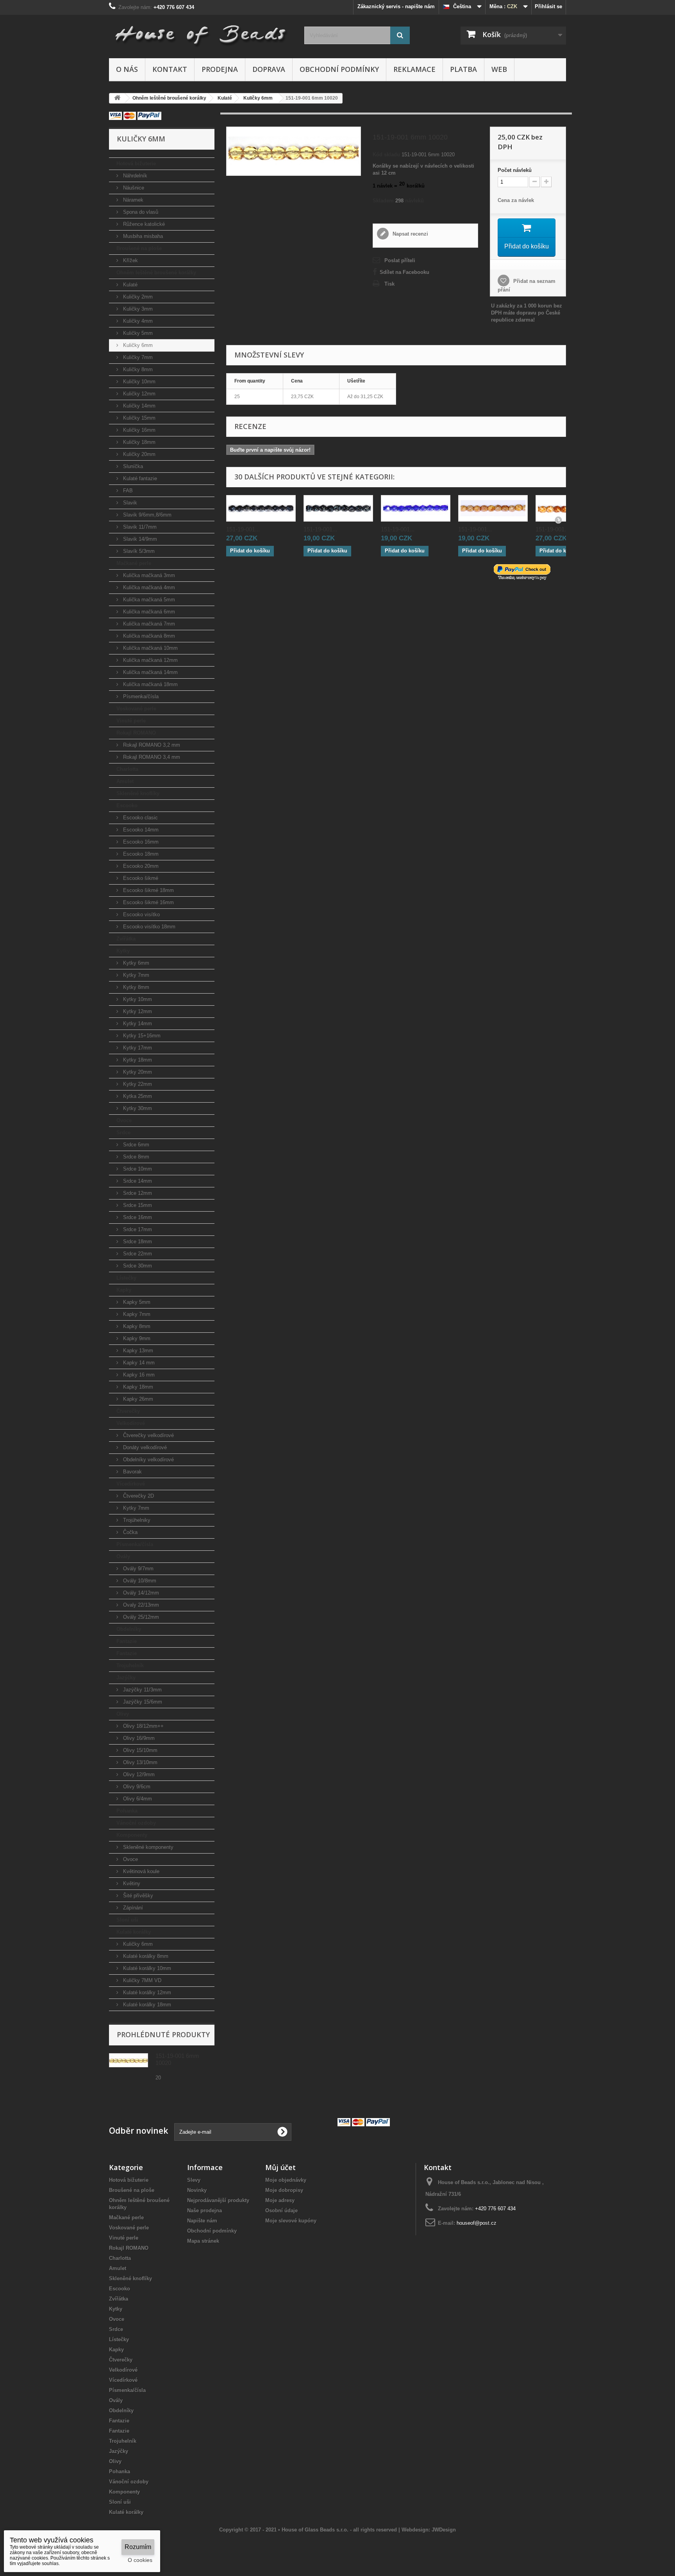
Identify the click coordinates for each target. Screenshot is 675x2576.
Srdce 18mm (137, 1242)
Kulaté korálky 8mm (145, 1956)
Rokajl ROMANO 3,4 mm (151, 757)
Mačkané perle (134, 563)
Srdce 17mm (137, 1229)
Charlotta (127, 769)
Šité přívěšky (137, 1896)
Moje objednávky (286, 2180)
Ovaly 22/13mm (140, 1605)
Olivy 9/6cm (136, 1787)
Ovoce (124, 1120)
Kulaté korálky (134, 1932)
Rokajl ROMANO (136, 733)
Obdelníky (129, 1629)
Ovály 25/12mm (140, 1617)
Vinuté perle (131, 721)
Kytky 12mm (137, 1011)
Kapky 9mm (136, 1338)
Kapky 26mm (137, 1399)
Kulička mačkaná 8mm (148, 636)
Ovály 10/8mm (139, 1581)
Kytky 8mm (135, 987)
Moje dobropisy (284, 2190)
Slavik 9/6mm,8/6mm (146, 515)
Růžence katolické (143, 224)
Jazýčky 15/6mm (142, 1702)
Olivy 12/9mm (138, 1774)
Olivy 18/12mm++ (143, 1726)
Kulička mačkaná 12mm (150, 660)
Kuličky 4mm (137, 321)
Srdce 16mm (137, 1217)
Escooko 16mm (140, 842)
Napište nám (202, 2221)
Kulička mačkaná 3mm (148, 575)
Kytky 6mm (135, 963)
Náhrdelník (134, 176)
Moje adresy (280, 2200)
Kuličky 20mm (138, 454)
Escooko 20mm (140, 866)
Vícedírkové (131, 1484)
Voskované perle (136, 709)
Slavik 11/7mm (139, 527)
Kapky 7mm (136, 1314)
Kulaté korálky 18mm (146, 2005)
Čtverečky (128, 1411)
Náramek (132, 200)
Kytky (123, 951)
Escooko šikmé (140, 878)
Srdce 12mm (137, 1193)
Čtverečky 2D (138, 1496)
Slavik (129, 503)
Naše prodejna (204, 2210)
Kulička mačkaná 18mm (150, 684)
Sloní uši (127, 1920)
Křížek (130, 260)
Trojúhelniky (136, 1520)
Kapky (124, 1290)
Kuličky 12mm (138, 394)
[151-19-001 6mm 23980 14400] (261, 508)
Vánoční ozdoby (136, 1823)
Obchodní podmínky (339, 69)
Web (499, 69)
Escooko (127, 805)
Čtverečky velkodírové (148, 1435)
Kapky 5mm (136, 1302)
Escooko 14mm (140, 830)
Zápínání (132, 1908)
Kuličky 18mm (138, 442)
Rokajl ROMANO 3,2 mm (151, 745)
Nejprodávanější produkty (218, 2200)
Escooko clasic (140, 818)
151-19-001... (243, 529)
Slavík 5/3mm (138, 551)
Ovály (123, 1556)
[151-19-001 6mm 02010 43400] (493, 508)
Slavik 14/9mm (139, 539)
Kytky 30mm (137, 1108)
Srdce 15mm (137, 1205)
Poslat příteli (400, 260)
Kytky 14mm (137, 1023)
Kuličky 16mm (138, 430)
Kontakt (170, 69)
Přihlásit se (548, 6)
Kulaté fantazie (139, 478)
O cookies (140, 2560)
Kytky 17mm (137, 1048)
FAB (127, 491)
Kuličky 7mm (137, 357)
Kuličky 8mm (137, 369)
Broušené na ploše (139, 248)
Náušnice (133, 188)
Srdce (123, 1132)
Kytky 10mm (137, 999)
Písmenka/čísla (140, 696)
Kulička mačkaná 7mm (148, 624)
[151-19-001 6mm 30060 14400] (416, 508)
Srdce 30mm (137, 1266)
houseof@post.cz (477, 2223)
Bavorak (132, 1472)
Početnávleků (515, 170)
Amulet (125, 781)
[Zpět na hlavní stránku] (117, 98)
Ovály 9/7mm (137, 1569)
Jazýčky (126, 1678)
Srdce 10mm (137, 1169)
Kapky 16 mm (138, 1375)
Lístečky (126, 1278)
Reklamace (414, 69)
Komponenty (132, 1835)
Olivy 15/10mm (139, 1750)
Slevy (194, 2180)
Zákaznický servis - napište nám (396, 6)
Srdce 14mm (137, 1181)
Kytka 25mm (137, 1096)
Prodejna (220, 69)
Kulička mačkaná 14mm (150, 672)
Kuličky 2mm (137, 297)
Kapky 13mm (137, 1351)
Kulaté (129, 285)
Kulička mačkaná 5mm (148, 600)
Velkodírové (131, 1423)
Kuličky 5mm (137, 333)
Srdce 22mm (137, 1254)
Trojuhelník (130, 1665)
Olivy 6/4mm (137, 1799)
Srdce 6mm (135, 1145)
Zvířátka (126, 939)
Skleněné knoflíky (138, 793)
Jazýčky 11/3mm (142, 1690)
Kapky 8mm (136, 1326)
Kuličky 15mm (138, 418)
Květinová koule (140, 1871)
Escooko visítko (141, 914)
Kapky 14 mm (138, 1363)
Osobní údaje (281, 2210)
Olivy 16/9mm (138, 1738)
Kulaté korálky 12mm (146, 1992)
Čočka (129, 1532)
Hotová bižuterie (136, 164)
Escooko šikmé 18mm (148, 890)
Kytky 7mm (135, 975)
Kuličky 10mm (138, 382)
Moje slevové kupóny (291, 2221)
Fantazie (127, 1641)
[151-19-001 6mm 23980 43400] (338, 508)
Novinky (197, 2190)
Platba (463, 69)
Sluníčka (132, 466)
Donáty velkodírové (144, 1447)
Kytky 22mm (137, 1084)
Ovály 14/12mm (140, 1593)
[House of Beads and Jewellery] (201, 32)
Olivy (123, 1714)
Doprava (269, 69)
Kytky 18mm (137, 1060)
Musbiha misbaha (142, 236)
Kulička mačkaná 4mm (148, 587)
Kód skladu (386, 155)
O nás (127, 69)
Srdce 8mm (135, 1157)
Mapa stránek (203, 2241)
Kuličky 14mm (138, 406)
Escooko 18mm (140, 854)
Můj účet (280, 2167)
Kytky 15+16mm (141, 1036)
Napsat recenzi (410, 234)
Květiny (131, 1883)
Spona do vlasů (140, 212)
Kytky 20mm (137, 1072)
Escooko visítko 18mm (148, 927)
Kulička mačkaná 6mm (148, 612)
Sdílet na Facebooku (404, 272)
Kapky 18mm (137, 1387)
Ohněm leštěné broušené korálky (156, 273)
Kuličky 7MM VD (141, 1980)
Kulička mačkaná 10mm (150, 648)
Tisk (389, 284)
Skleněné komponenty (147, 1847)
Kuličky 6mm (137, 345)
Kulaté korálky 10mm (146, 1968)
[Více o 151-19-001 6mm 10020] (129, 2060)
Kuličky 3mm (137, 309)
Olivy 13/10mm (139, 1762)
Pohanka (127, 1811)
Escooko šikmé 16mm (148, 902)
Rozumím (138, 2547)
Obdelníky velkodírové (148, 1460)
